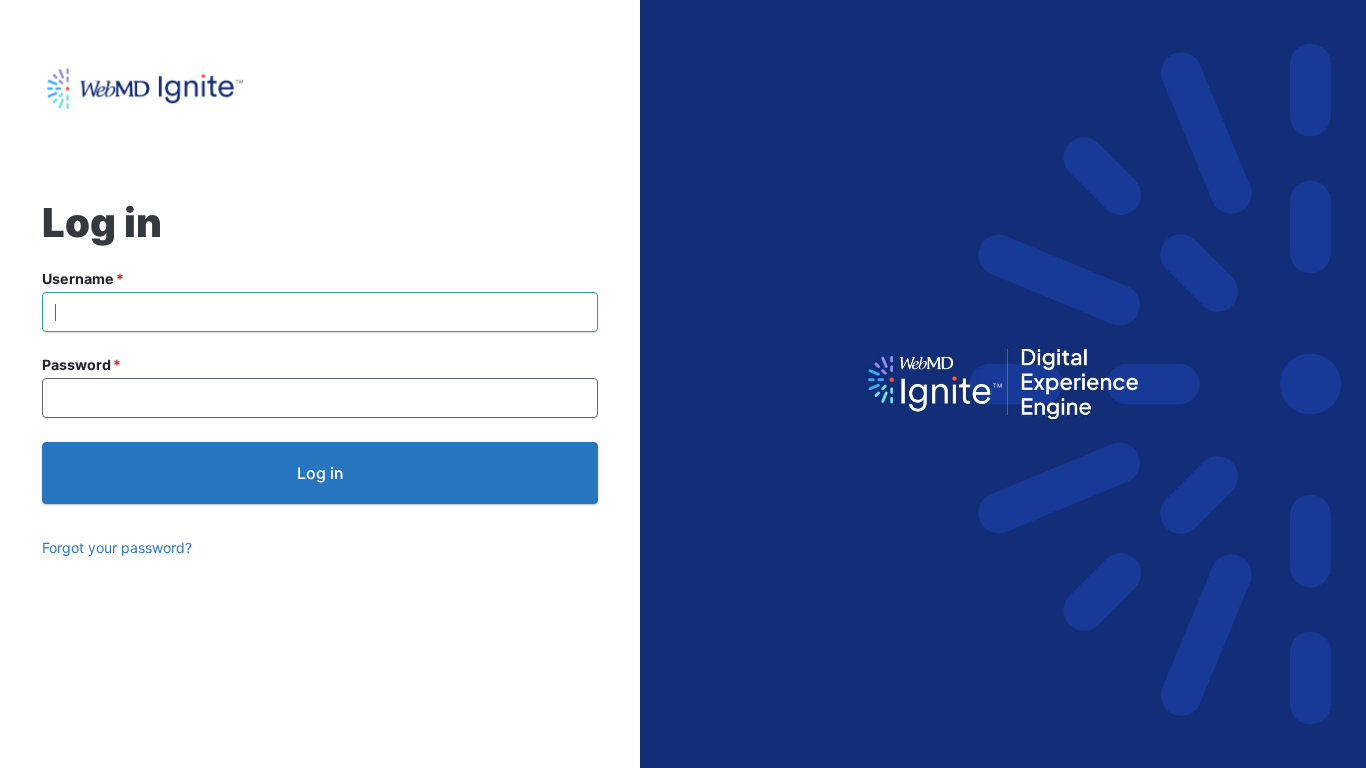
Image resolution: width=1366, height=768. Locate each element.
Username (78, 278)
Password (76, 364)
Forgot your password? (117, 547)
